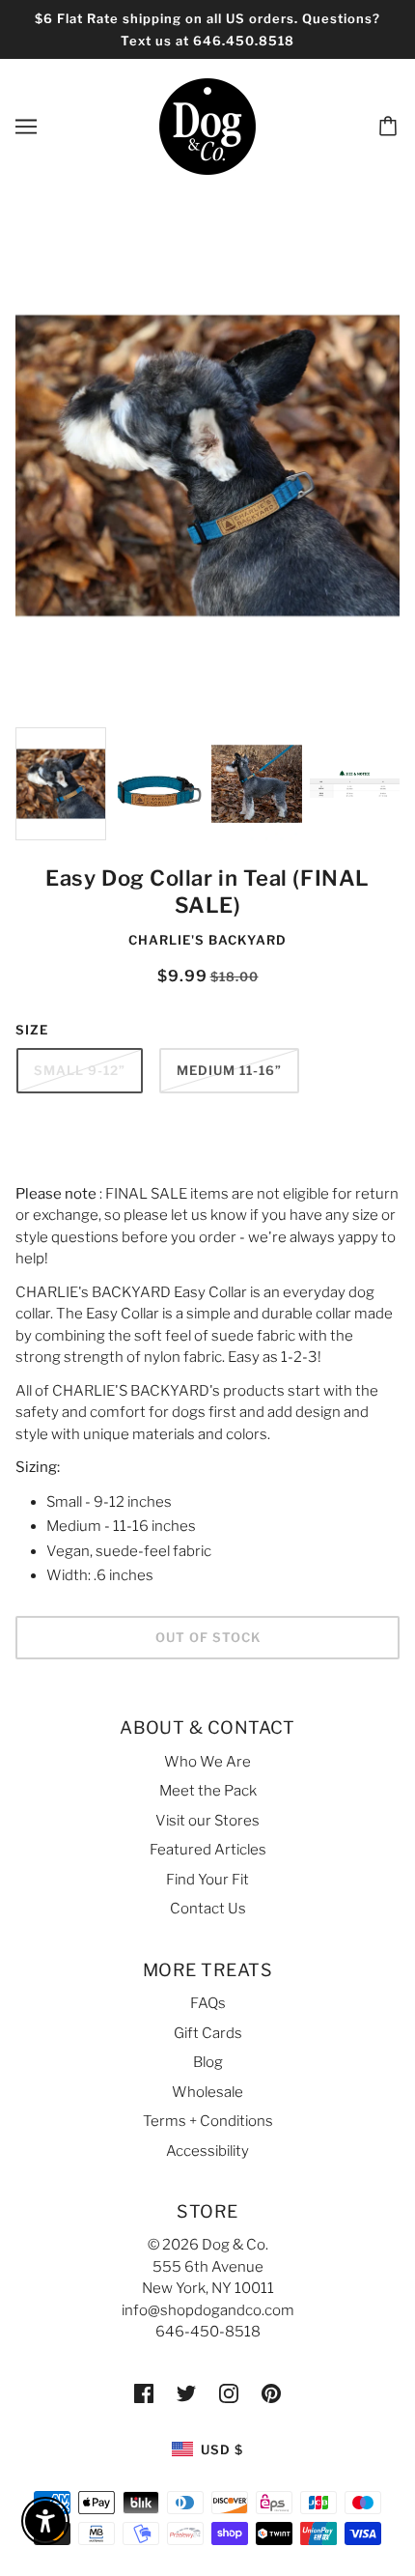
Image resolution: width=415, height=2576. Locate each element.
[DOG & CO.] (207, 126)
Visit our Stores (207, 1821)
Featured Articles (208, 1850)
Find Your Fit (207, 1880)
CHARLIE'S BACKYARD (207, 940)
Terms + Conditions (208, 2121)
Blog (208, 2062)
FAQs (208, 2003)
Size (32, 1030)
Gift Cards (208, 2033)
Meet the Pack (208, 1791)
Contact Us (208, 1909)
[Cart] (391, 127)
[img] (144, 2393)
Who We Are (207, 1762)
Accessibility (207, 2151)
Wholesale (207, 2092)
